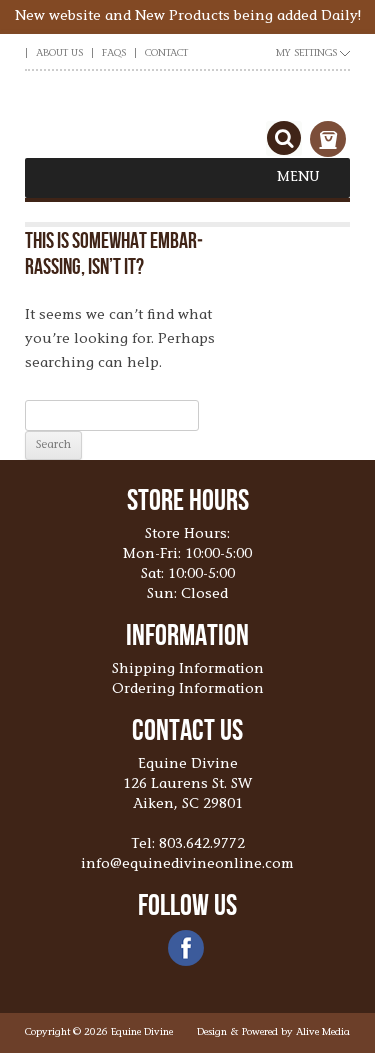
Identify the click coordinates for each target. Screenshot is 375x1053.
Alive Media (323, 1033)
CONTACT (166, 54)
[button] (298, 178)
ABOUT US (59, 54)
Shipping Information (188, 670)
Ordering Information (188, 690)
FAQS (114, 54)
